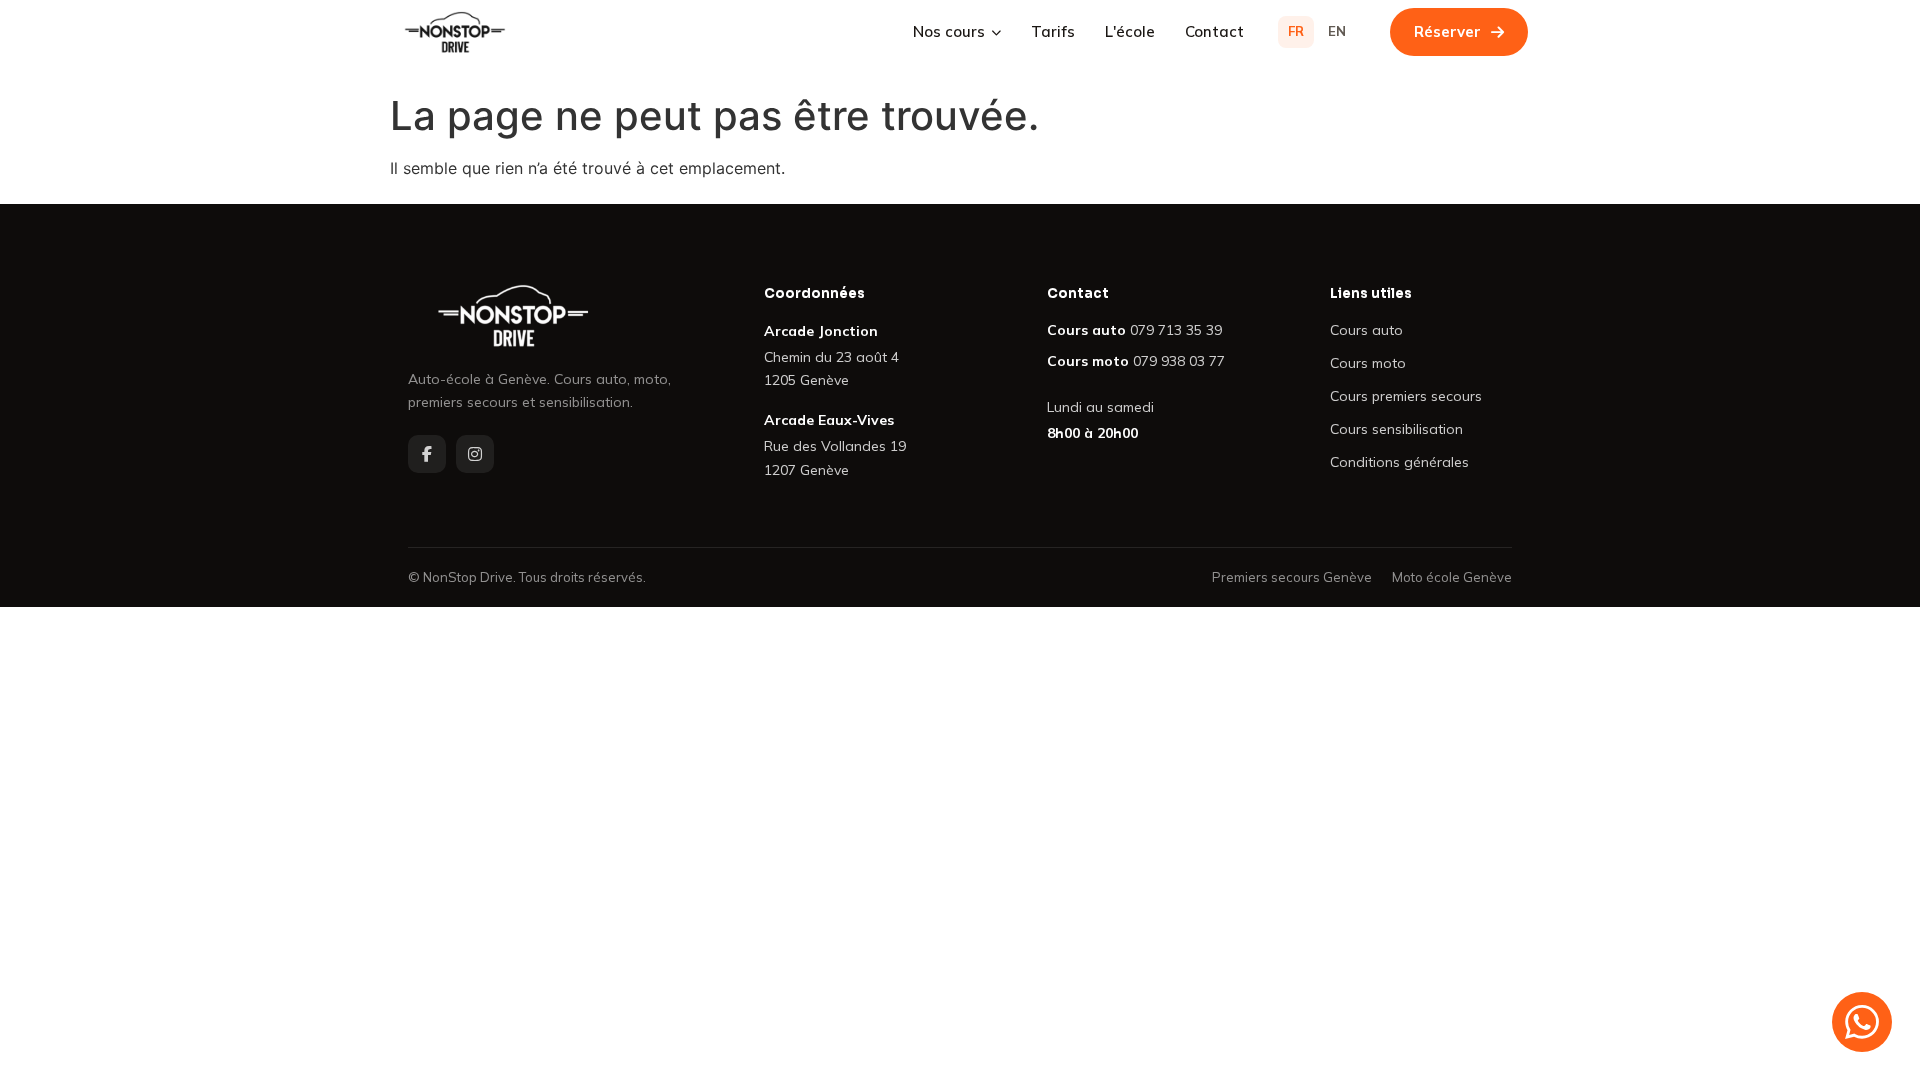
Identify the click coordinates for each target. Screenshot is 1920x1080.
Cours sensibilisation (1396, 429)
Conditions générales (1399, 462)
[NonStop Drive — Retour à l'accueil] (554, 316)
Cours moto (1368, 363)
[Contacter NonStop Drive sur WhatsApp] (1862, 1022)
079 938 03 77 (1179, 361)
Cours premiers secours (1406, 396)
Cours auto (1366, 330)
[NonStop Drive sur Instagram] (475, 454)
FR (1296, 31)
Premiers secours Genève (1292, 577)
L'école (1130, 31)
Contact (1214, 31)
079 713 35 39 (1176, 330)
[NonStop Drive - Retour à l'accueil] (455, 32)
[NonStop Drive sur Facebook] (427, 454)
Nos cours (949, 31)
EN (1337, 31)
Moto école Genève (1452, 577)
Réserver (1447, 31)
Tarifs (1053, 31)
